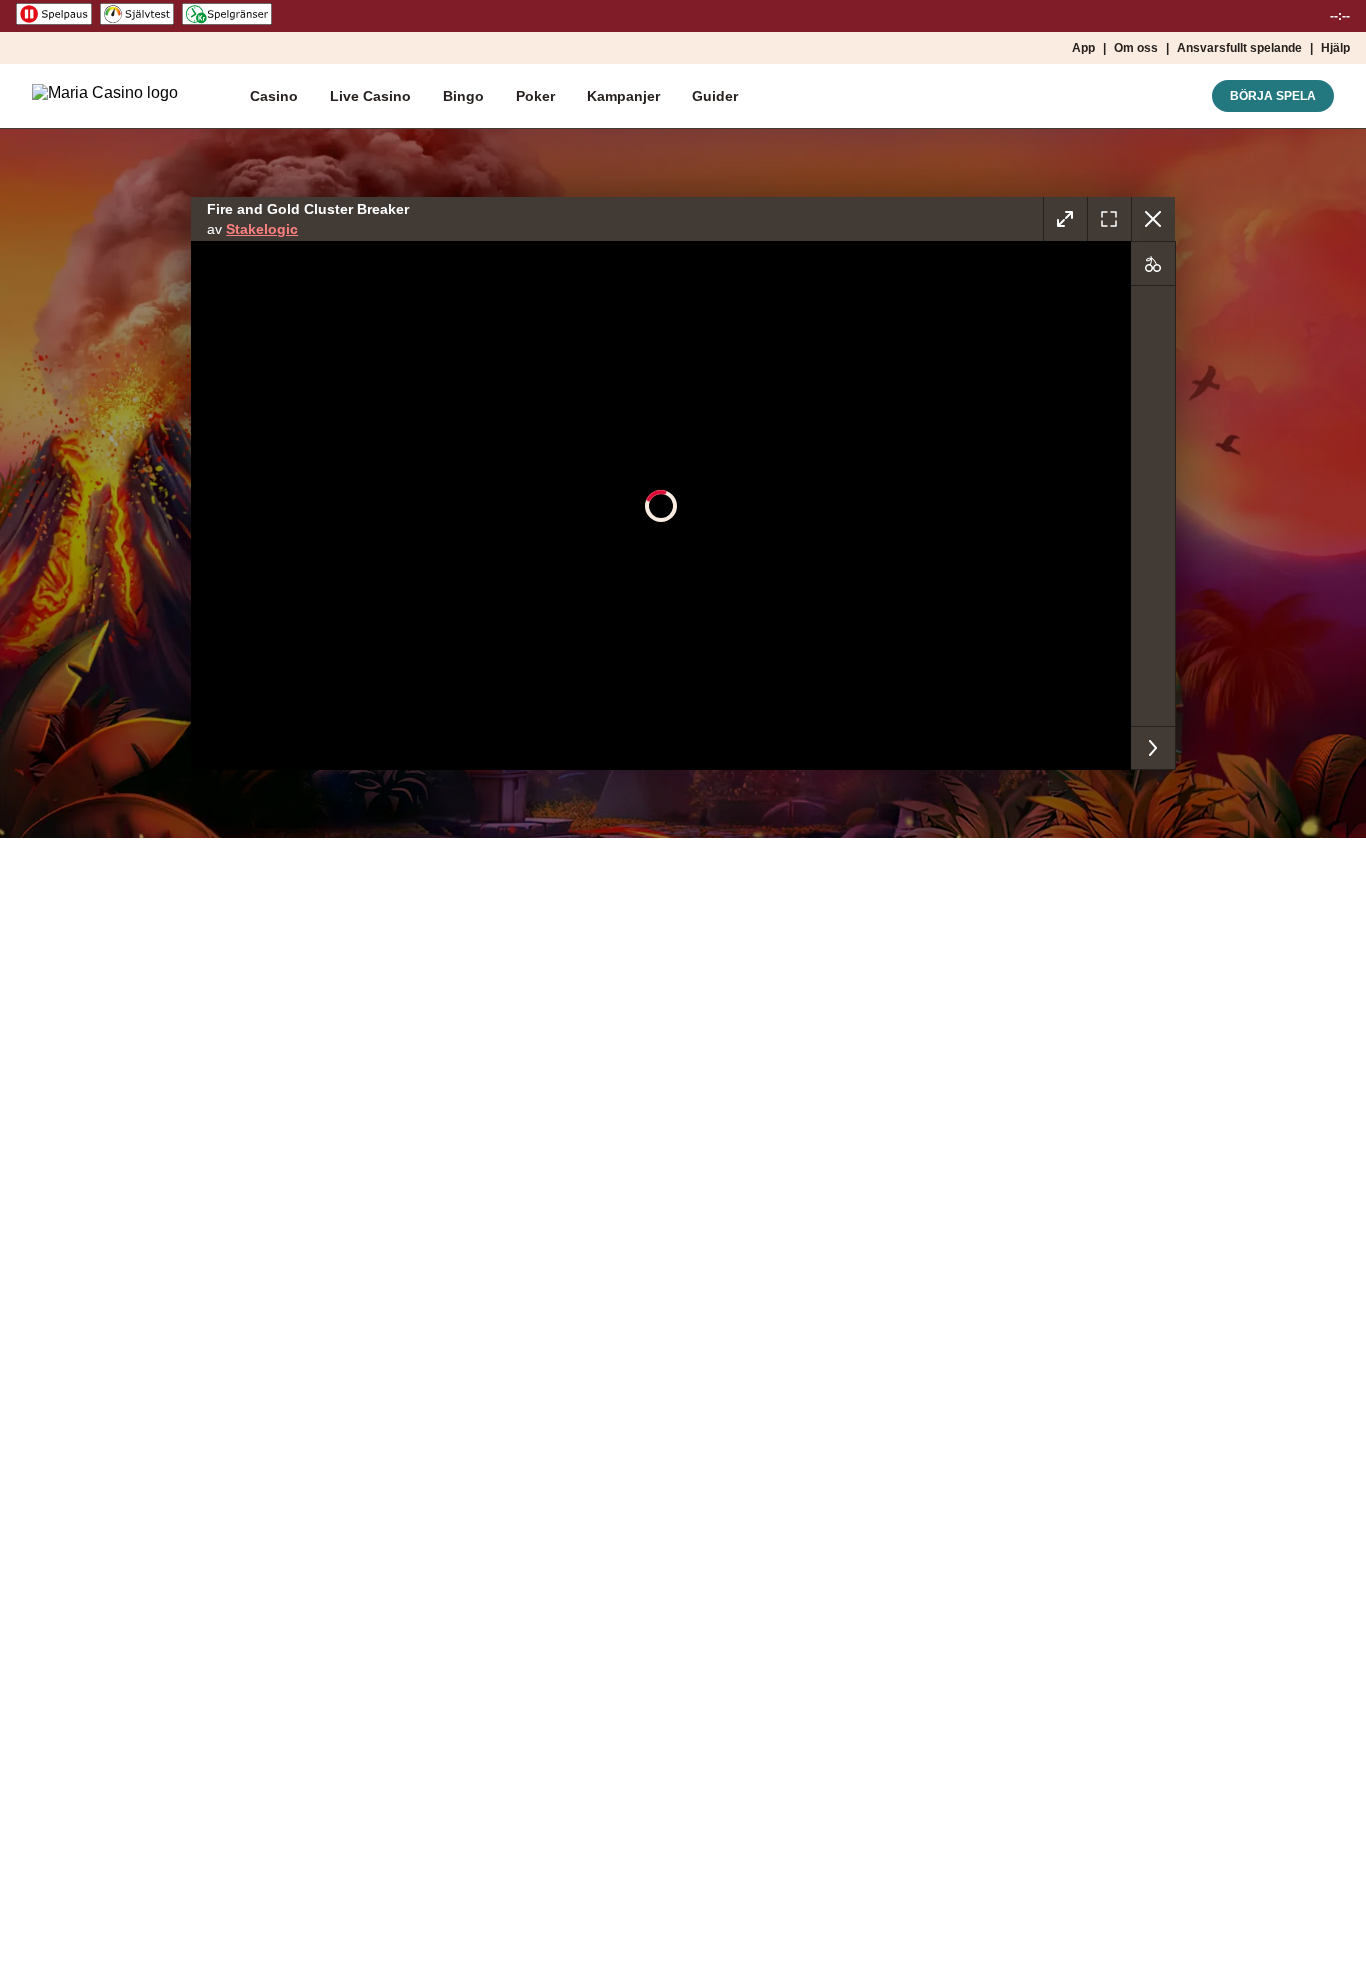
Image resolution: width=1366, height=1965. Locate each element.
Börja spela (1273, 96)
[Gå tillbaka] (1153, 219)
